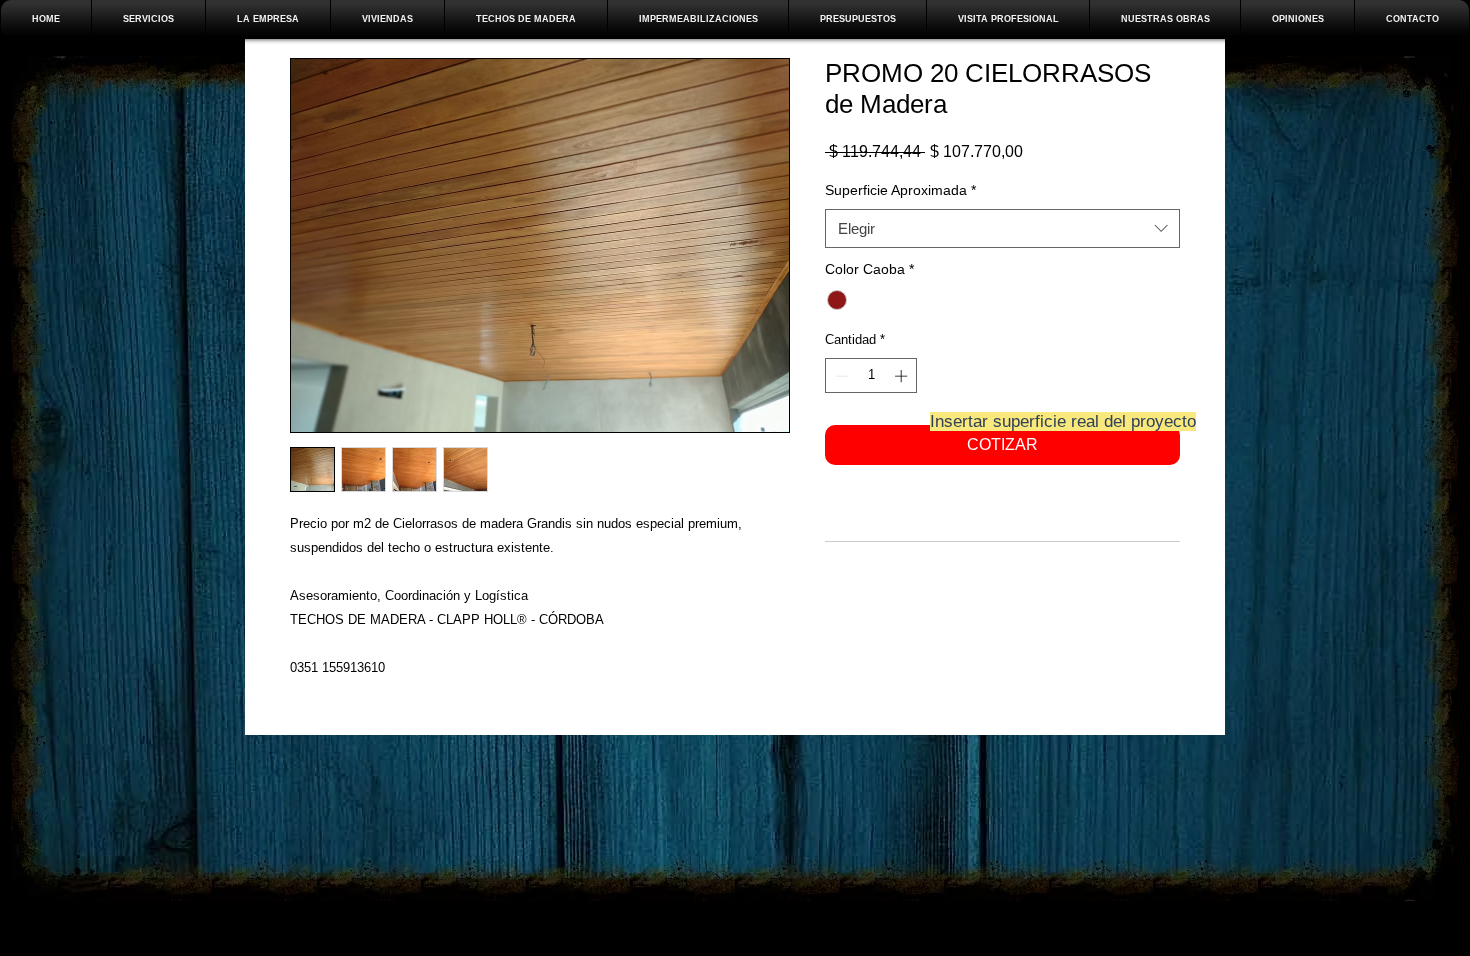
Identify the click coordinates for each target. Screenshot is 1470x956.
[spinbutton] (871, 376)
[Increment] (903, 376)
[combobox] (1002, 228)
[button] (387, 19)
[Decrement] (840, 376)
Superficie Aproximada (900, 190)
